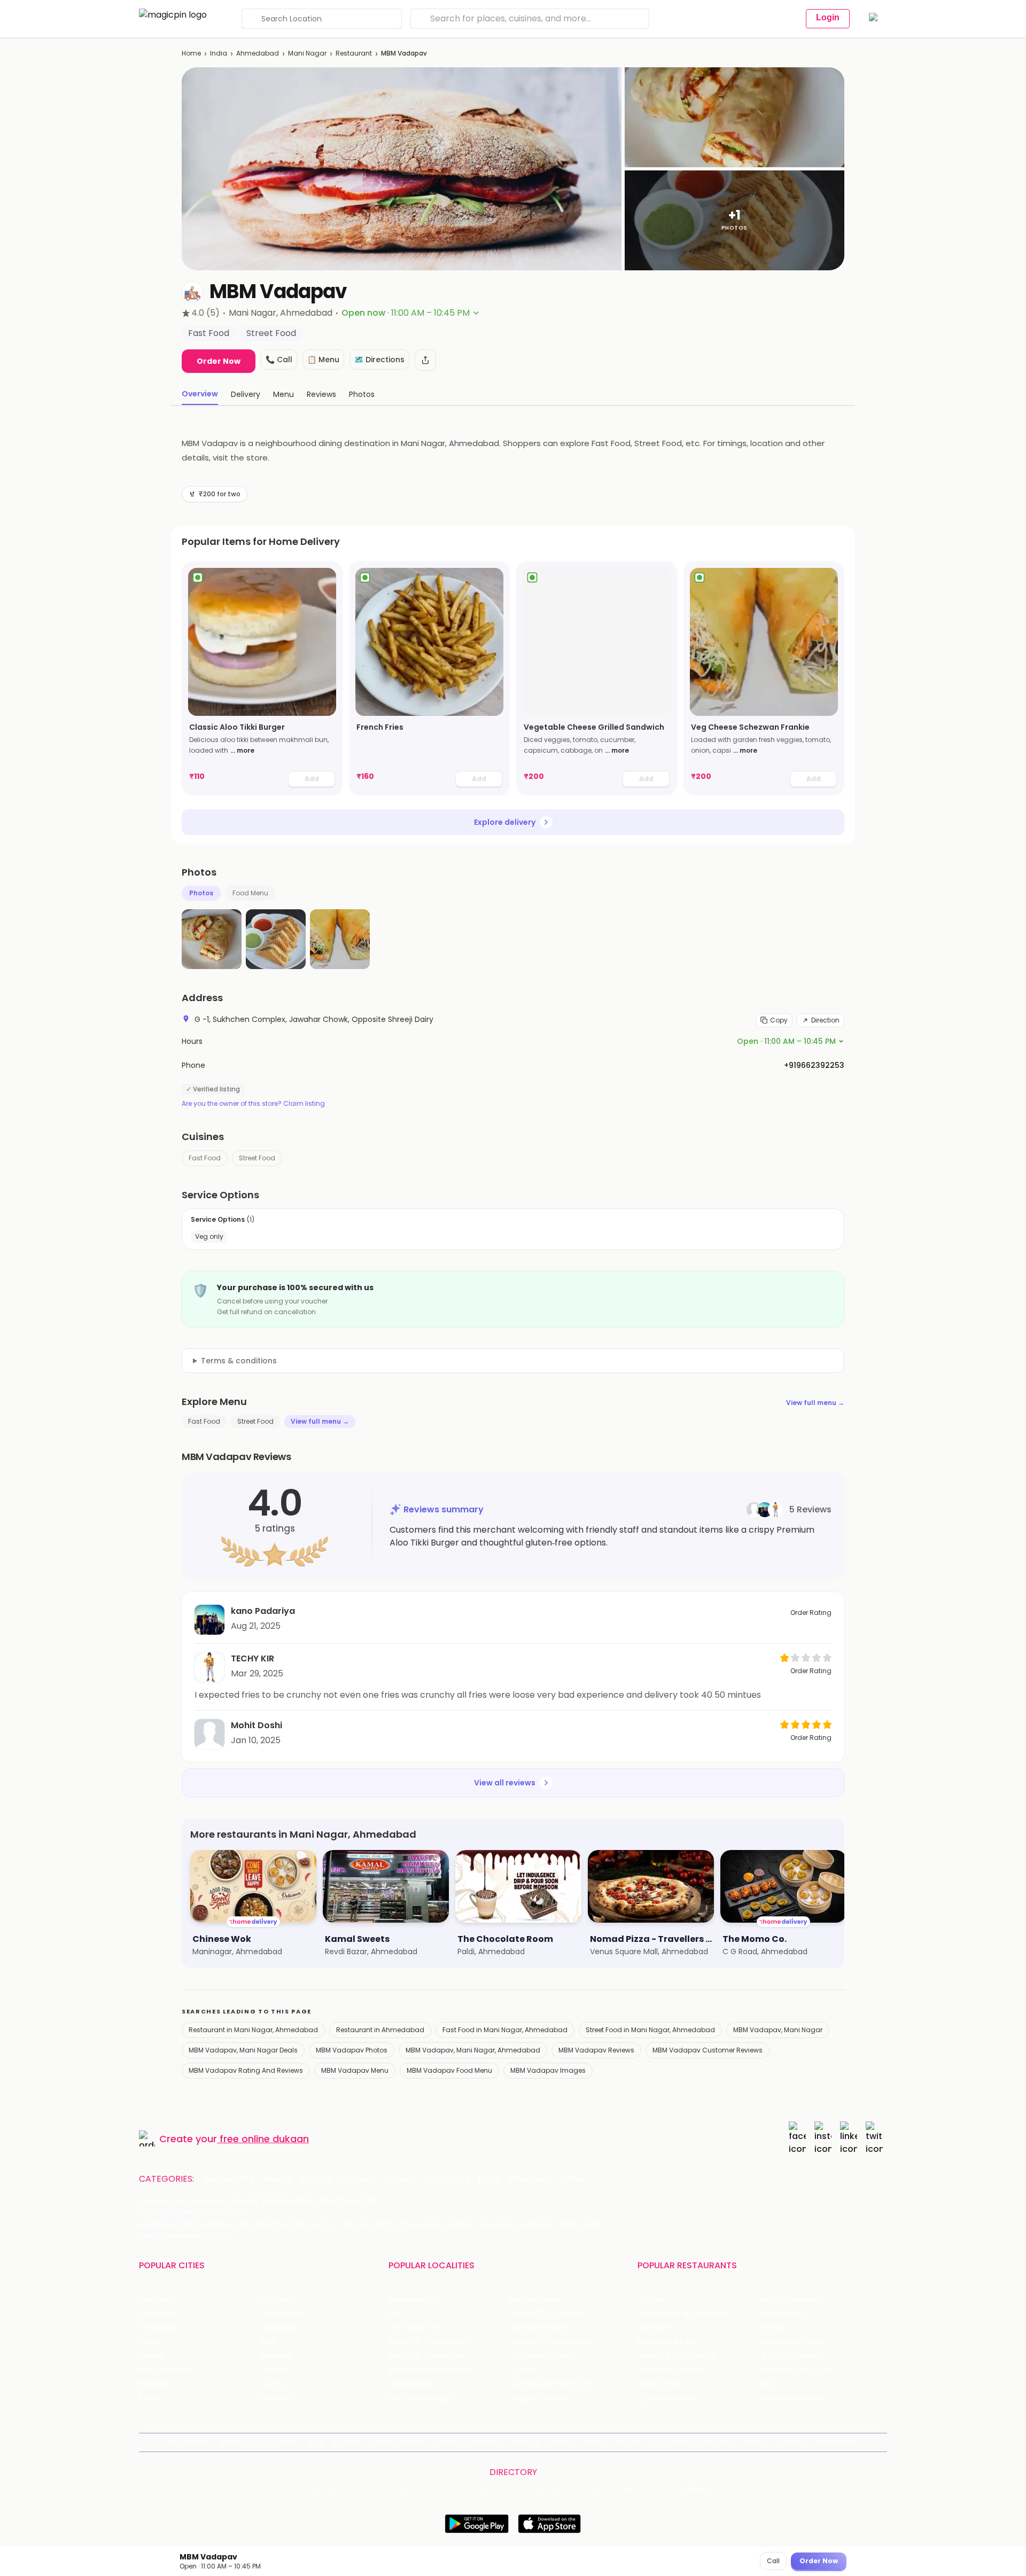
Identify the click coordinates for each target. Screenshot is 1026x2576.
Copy (779, 1020)
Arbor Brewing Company (683, 2314)
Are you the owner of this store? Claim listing (253, 1104)
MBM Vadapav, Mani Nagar (778, 2030)
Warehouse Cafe (792, 2342)
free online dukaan (264, 2139)
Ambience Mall (538, 2328)
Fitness (399, 2179)
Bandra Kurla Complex (430, 2370)
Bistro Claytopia (789, 2300)
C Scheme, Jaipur (543, 2356)
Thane (273, 2370)
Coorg (273, 2384)
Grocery (359, 2179)
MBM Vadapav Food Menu (449, 2070)
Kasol (149, 2398)
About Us (235, 2442)
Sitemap (526, 2442)
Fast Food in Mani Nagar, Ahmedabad (505, 2030)
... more (242, 750)
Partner (594, 2442)
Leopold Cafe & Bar (796, 2370)
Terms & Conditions (469, 2442)
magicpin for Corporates (692, 2442)
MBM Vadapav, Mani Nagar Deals (243, 2050)
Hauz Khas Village (421, 2398)
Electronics (446, 2179)
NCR (269, 2342)
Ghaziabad (159, 2328)
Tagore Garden (539, 2398)
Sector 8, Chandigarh (428, 2342)
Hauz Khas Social (791, 2398)
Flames (773, 2328)
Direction (825, 1020)
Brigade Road (535, 2300)
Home (191, 53)
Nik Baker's (656, 2328)
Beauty (277, 2179)
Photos (201, 893)
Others (696, 2489)
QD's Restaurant (668, 2398)
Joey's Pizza (659, 2384)
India (219, 53)
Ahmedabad (258, 53)
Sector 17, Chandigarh (551, 2342)
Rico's (770, 2384)
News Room (190, 2442)
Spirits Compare (398, 2442)
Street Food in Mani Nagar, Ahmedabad (650, 2030)
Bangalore (158, 2314)
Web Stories (836, 2442)
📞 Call (279, 360)
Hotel (489, 2179)
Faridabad (280, 2328)
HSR (395, 2314)
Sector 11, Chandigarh (428, 2356)
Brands (628, 2442)
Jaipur (150, 2342)
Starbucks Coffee (670, 2370)
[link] (262, 678)
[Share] (425, 360)
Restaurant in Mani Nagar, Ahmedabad (253, 2030)
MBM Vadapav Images (548, 2070)
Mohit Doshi (256, 1725)
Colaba (524, 2370)
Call (773, 2561)
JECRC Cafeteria (791, 2356)
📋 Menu (323, 360)
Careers (792, 2442)
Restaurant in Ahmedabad (380, 2030)
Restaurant (354, 53)
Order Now (219, 361)
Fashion (316, 2179)
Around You (279, 2442)
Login (828, 17)
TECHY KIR (252, 1658)
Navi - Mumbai (166, 2370)
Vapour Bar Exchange (677, 2356)
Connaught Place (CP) (553, 2384)
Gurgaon (278, 2300)
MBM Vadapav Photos (352, 2050)
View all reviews (505, 1783)
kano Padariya (263, 1611)
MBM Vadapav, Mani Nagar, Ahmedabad (473, 2050)
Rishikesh (156, 2384)
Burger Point (782, 2314)
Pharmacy (531, 2179)
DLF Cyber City (415, 2328)
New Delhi (157, 2300)
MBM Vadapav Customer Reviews (708, 2050)
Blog (316, 2442)
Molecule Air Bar (667, 2342)
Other (574, 2179)
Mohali (151, 2356)
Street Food (257, 1158)
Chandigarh (283, 2314)
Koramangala (414, 2300)
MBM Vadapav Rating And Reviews (246, 2070)
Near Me (347, 2442)
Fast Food (205, 1158)
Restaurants (228, 2179)
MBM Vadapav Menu (355, 2070)
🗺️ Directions (379, 360)
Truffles (652, 2300)
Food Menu (250, 893)
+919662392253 (814, 1065)
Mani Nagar (307, 53)
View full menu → (815, 1403)
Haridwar (277, 2398)
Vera (752, 2442)
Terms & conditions (239, 1361)
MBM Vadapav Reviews (596, 2050)
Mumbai (277, 2356)
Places (561, 2442)
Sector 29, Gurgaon (546, 2314)
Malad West (410, 2384)
